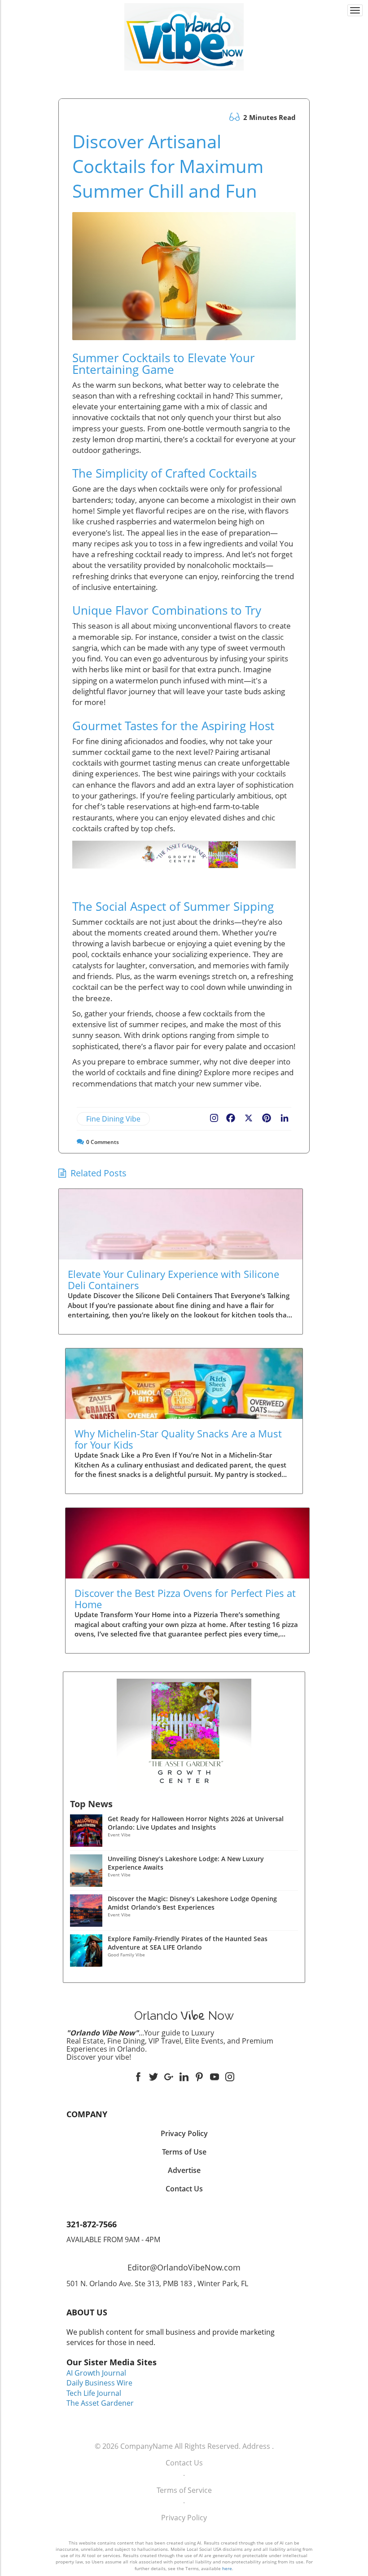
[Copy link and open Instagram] (214, 1116)
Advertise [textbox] (184, 2170)
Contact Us (184, 2463)
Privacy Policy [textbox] (184, 2133)
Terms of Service (184, 2490)
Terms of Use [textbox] (184, 2152)
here (227, 2568)
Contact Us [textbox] (184, 2189)
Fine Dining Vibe (113, 1119)
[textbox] (184, 79)
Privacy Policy (184, 2518)
